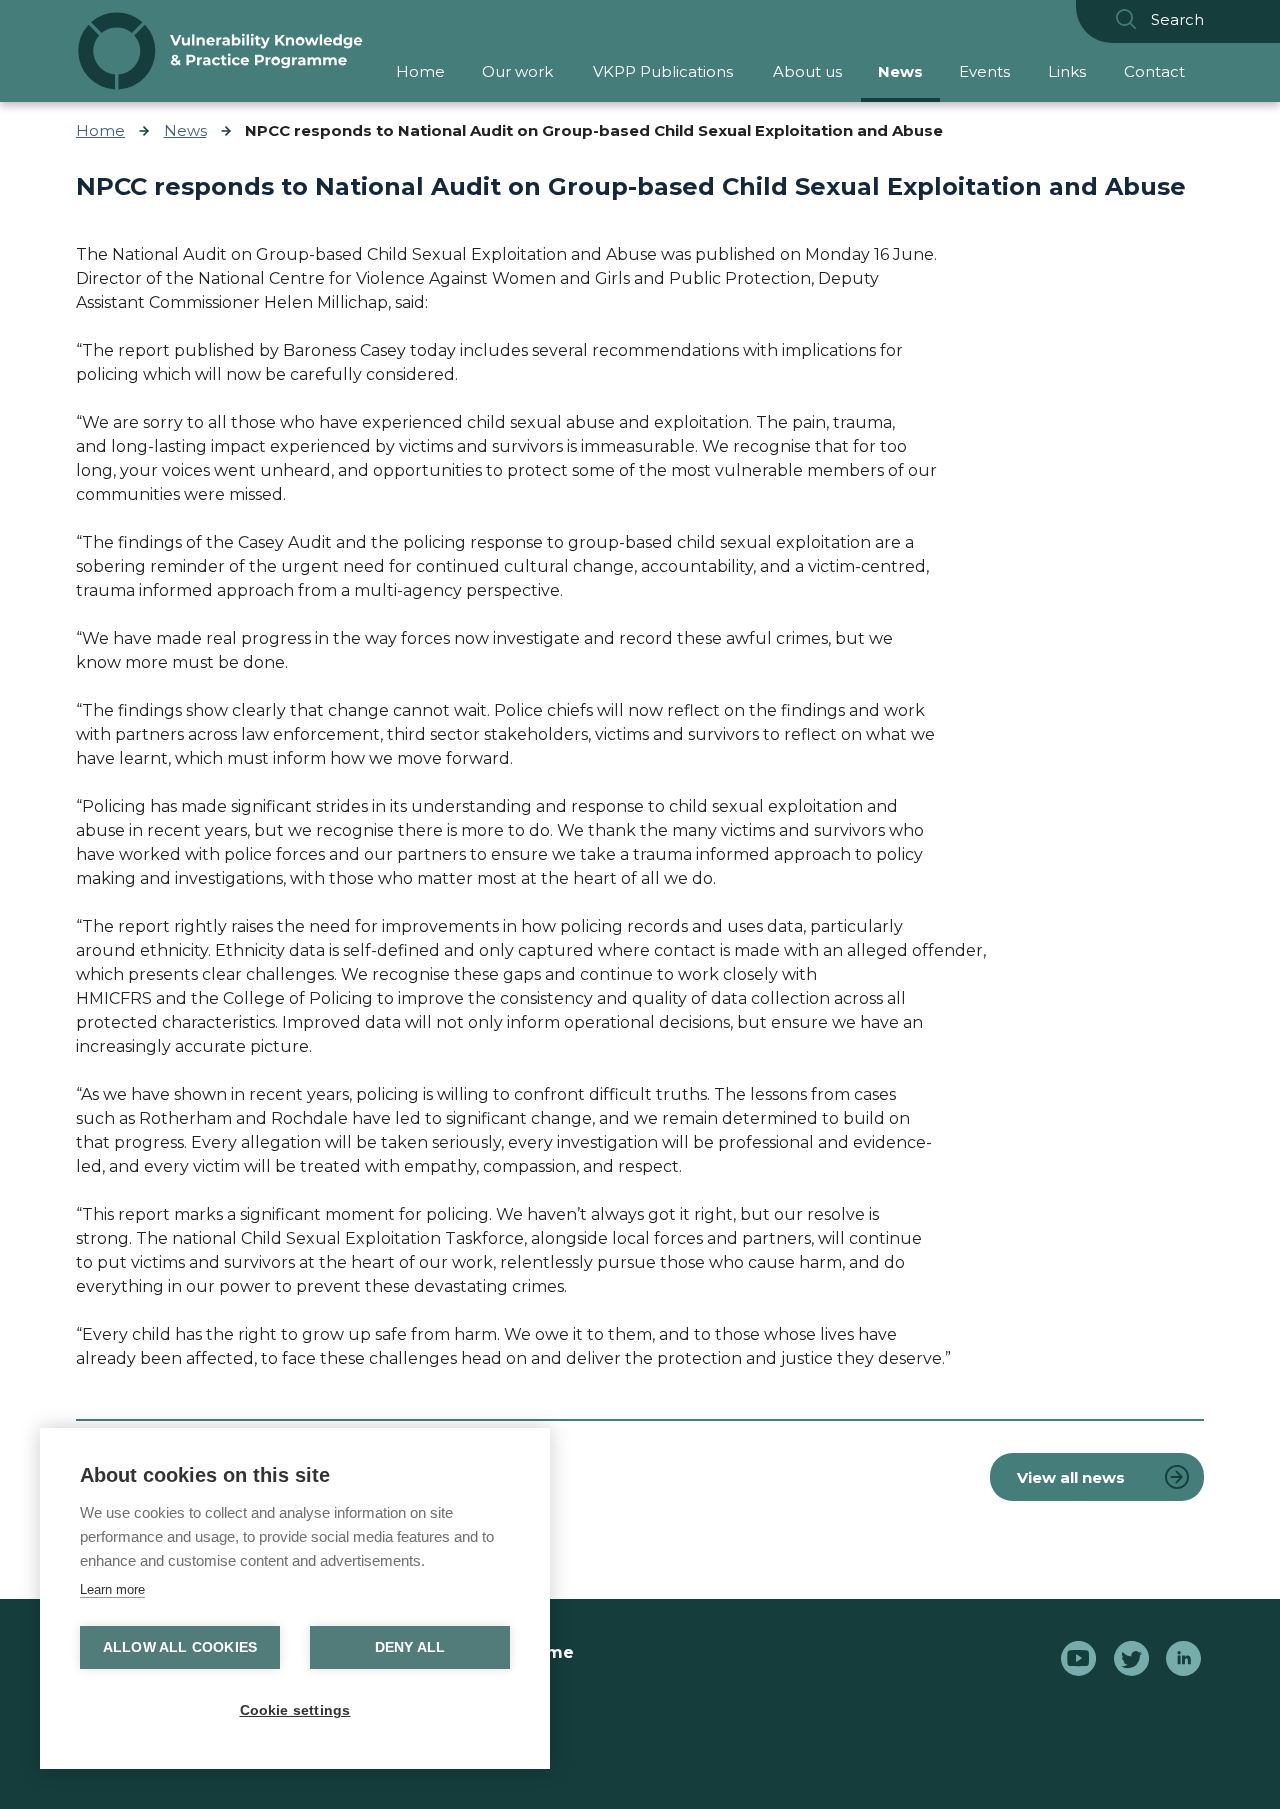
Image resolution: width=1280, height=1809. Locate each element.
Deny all (410, 1647)
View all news (1071, 1477)
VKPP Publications (663, 71)
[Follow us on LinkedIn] (1183, 1662)
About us (807, 71)
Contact (1154, 71)
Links (1067, 71)
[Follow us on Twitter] (1131, 1662)
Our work (517, 71)
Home (420, 71)
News (900, 71)
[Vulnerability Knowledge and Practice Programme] (220, 51)
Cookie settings (295, 1710)
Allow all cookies (180, 1647)
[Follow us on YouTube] (1078, 1662)
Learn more (112, 1589)
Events (984, 71)
